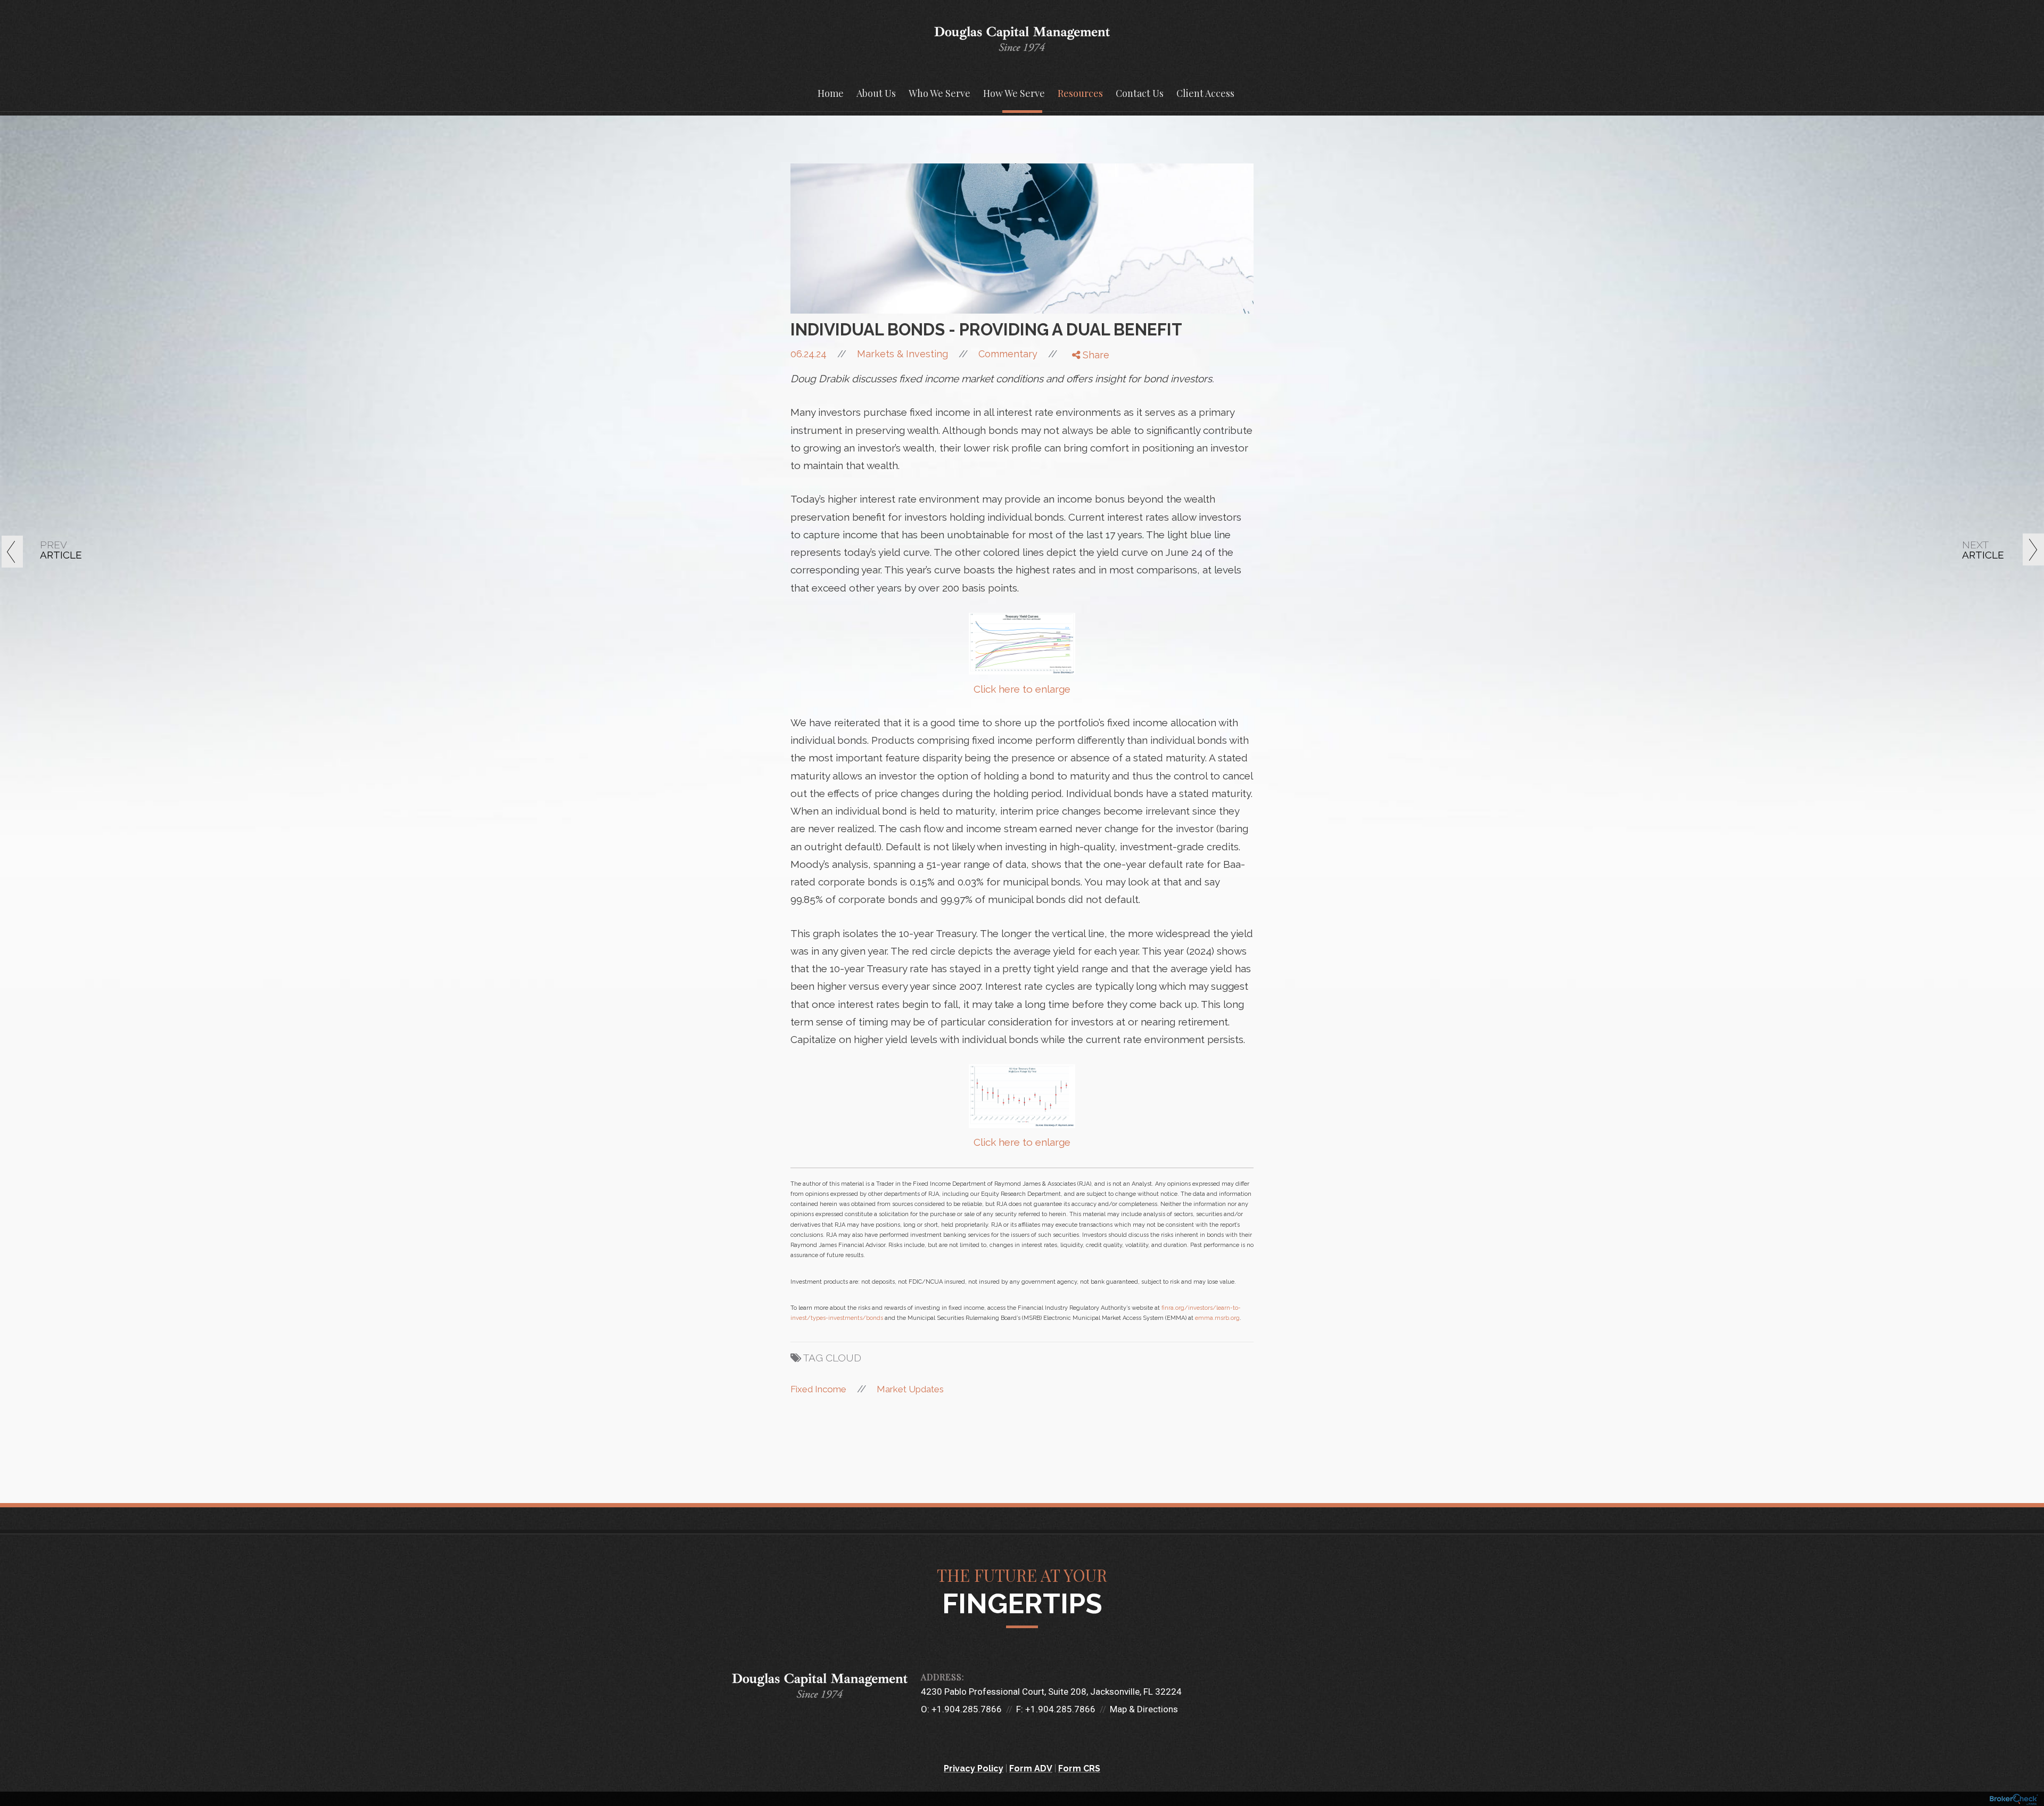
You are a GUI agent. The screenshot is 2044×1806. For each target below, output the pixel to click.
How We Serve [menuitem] (1014, 93)
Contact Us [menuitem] (1140, 93)
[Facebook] (1083, 372)
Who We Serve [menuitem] (939, 93)
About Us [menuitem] (876, 93)
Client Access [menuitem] (1205, 93)
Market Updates (910, 1389)
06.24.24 (818, 354)
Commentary (1008, 354)
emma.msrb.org (1217, 1318)
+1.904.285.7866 (967, 1709)
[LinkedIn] (1083, 398)
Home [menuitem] (831, 93)
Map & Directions (1144, 1709)
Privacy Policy (974, 1768)
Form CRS (1079, 1768)
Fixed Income (818, 1389)
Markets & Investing (903, 354)
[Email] (1083, 412)
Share (1095, 355)
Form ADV (1031, 1768)
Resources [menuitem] (1080, 93)
